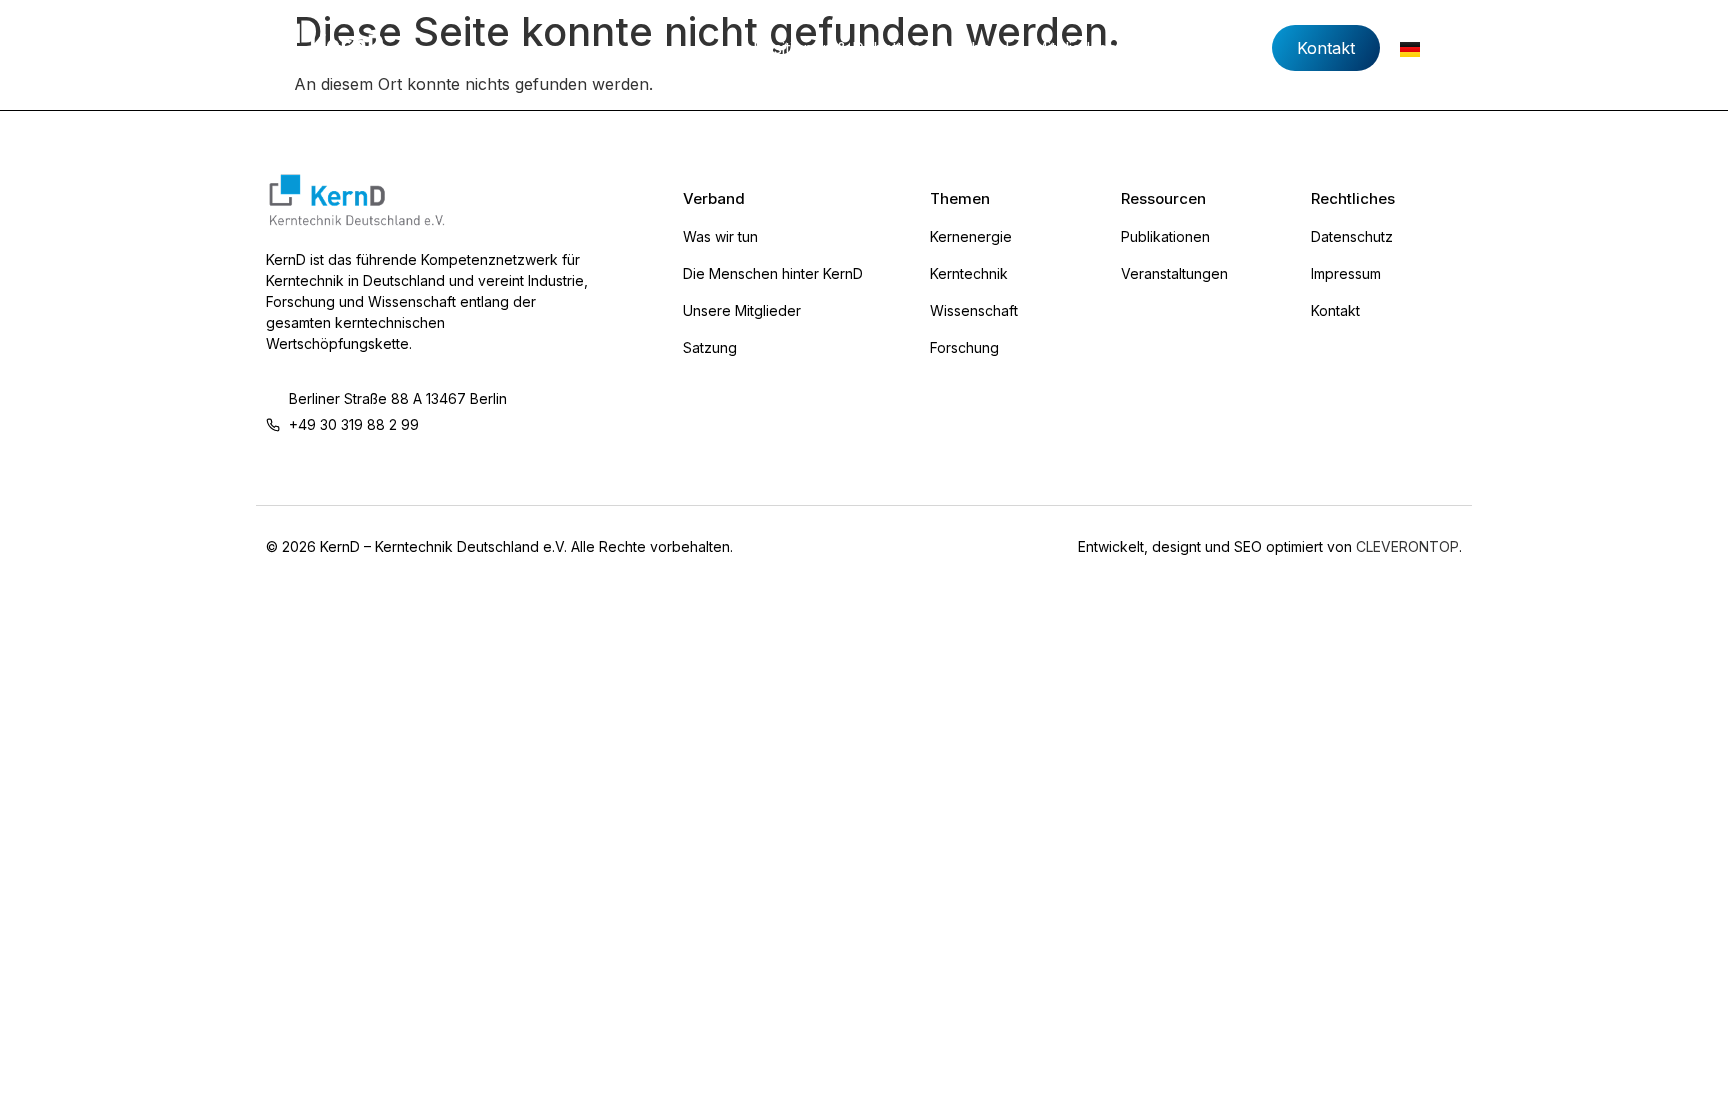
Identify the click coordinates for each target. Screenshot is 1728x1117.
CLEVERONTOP (1407, 546)
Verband (977, 48)
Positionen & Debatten (837, 48)
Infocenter (1200, 48)
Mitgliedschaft (1084, 48)
